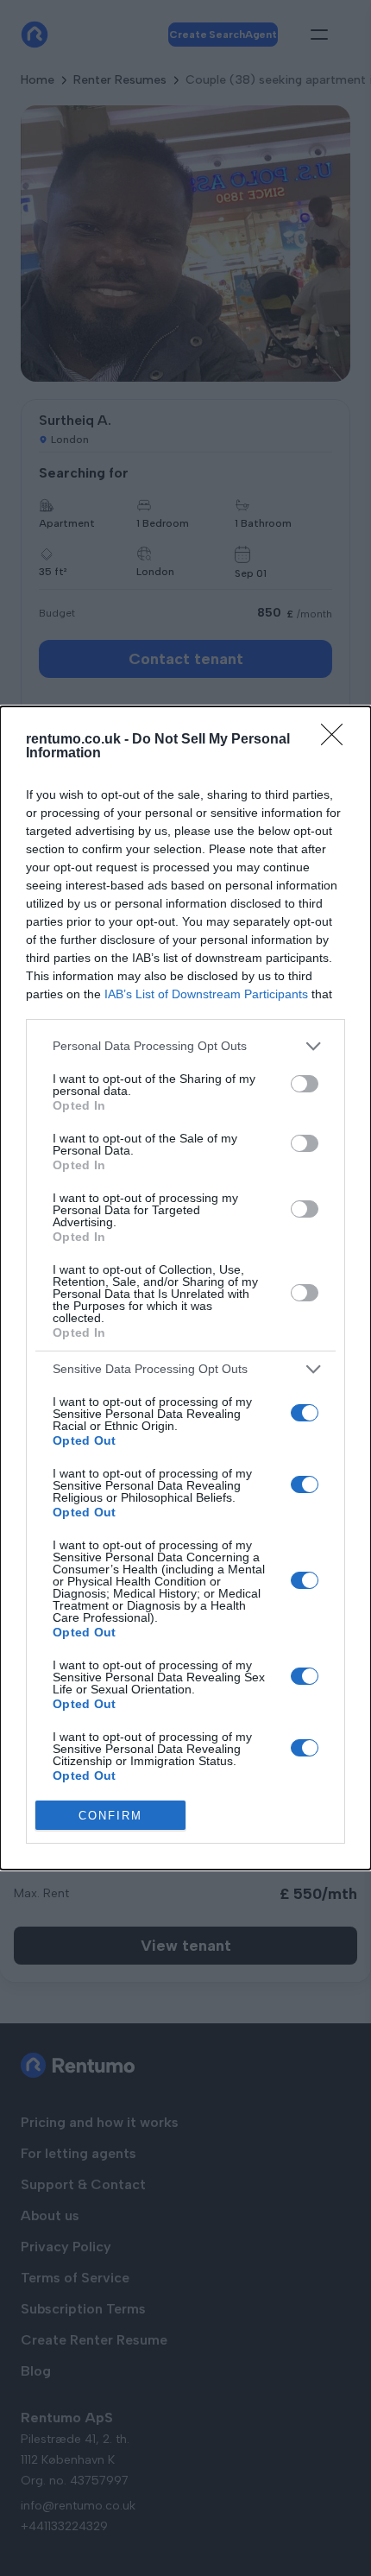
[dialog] (185, 1288)
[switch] (305, 1084)
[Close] (337, 740)
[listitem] (185, 1046)
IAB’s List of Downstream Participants (206, 994)
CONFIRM (110, 1816)
